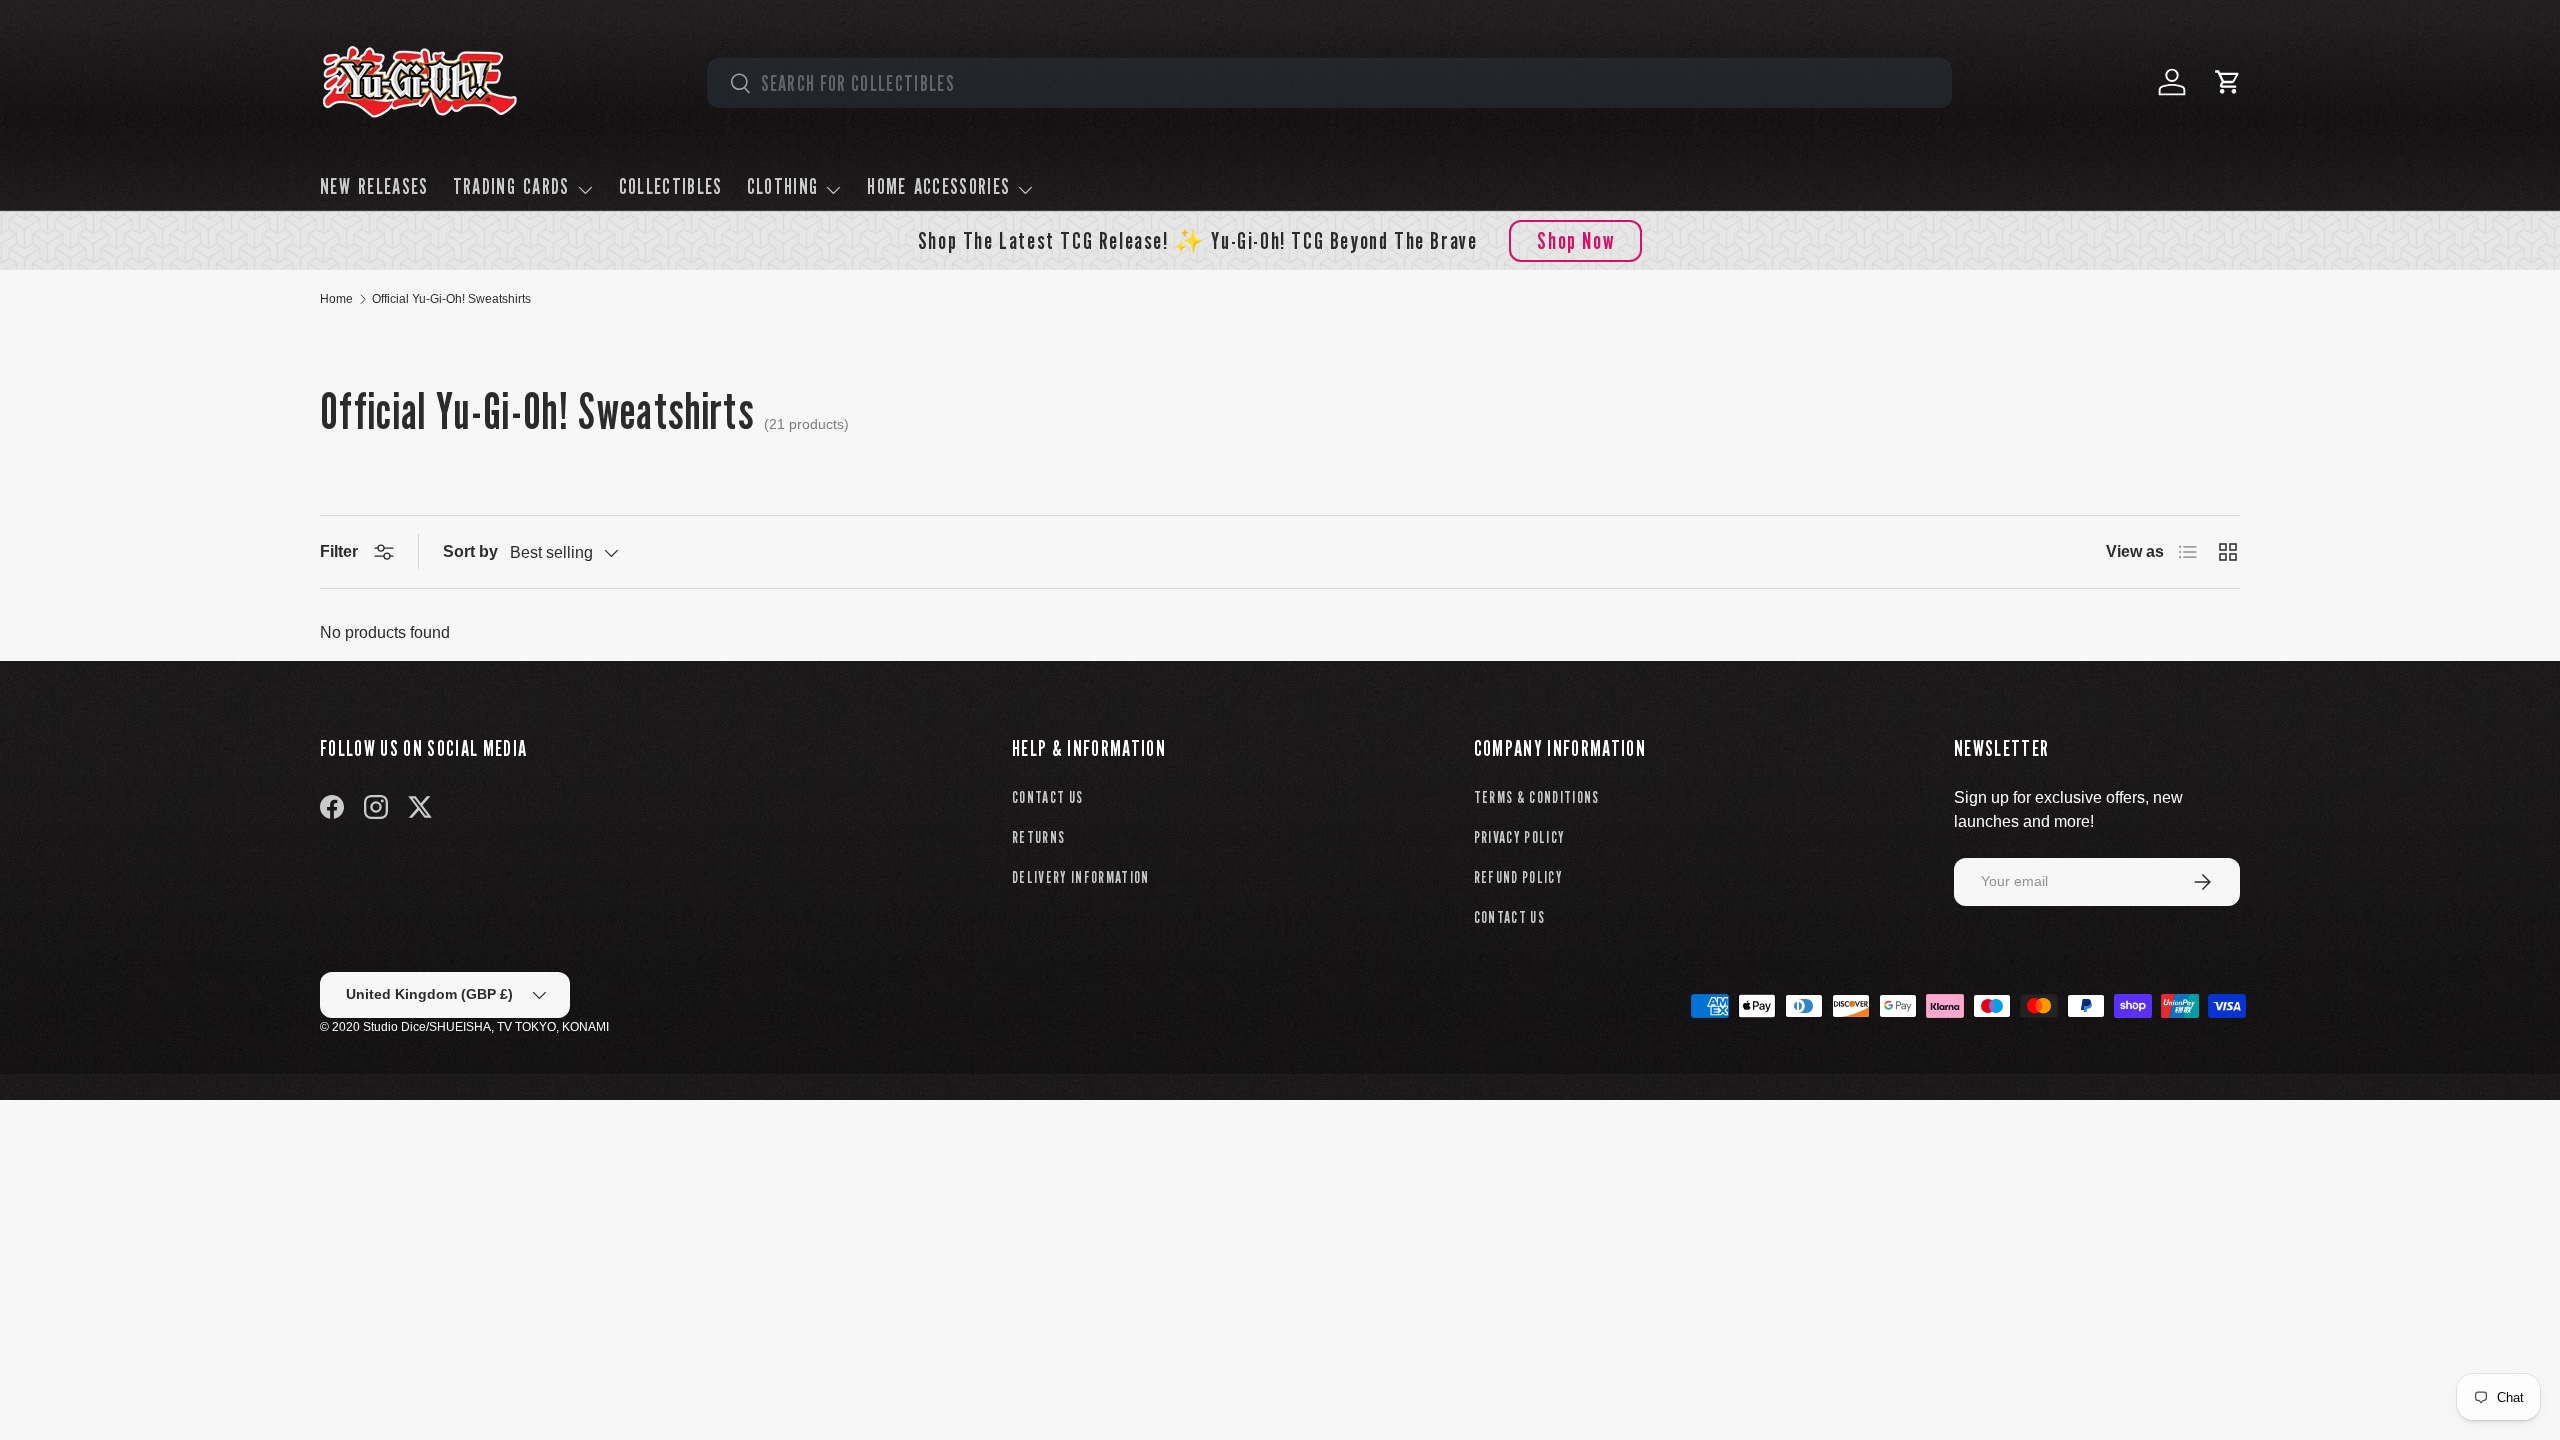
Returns (1038, 837)
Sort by (470, 551)
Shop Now (1575, 240)
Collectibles (671, 186)
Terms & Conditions (1537, 797)
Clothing (783, 186)
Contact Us (1047, 797)
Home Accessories (938, 186)
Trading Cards (511, 186)
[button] (2228, 82)
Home (336, 299)
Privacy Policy (1520, 837)
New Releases (374, 186)
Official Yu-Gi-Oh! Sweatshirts (451, 299)
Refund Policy (1518, 877)
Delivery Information (1081, 877)
